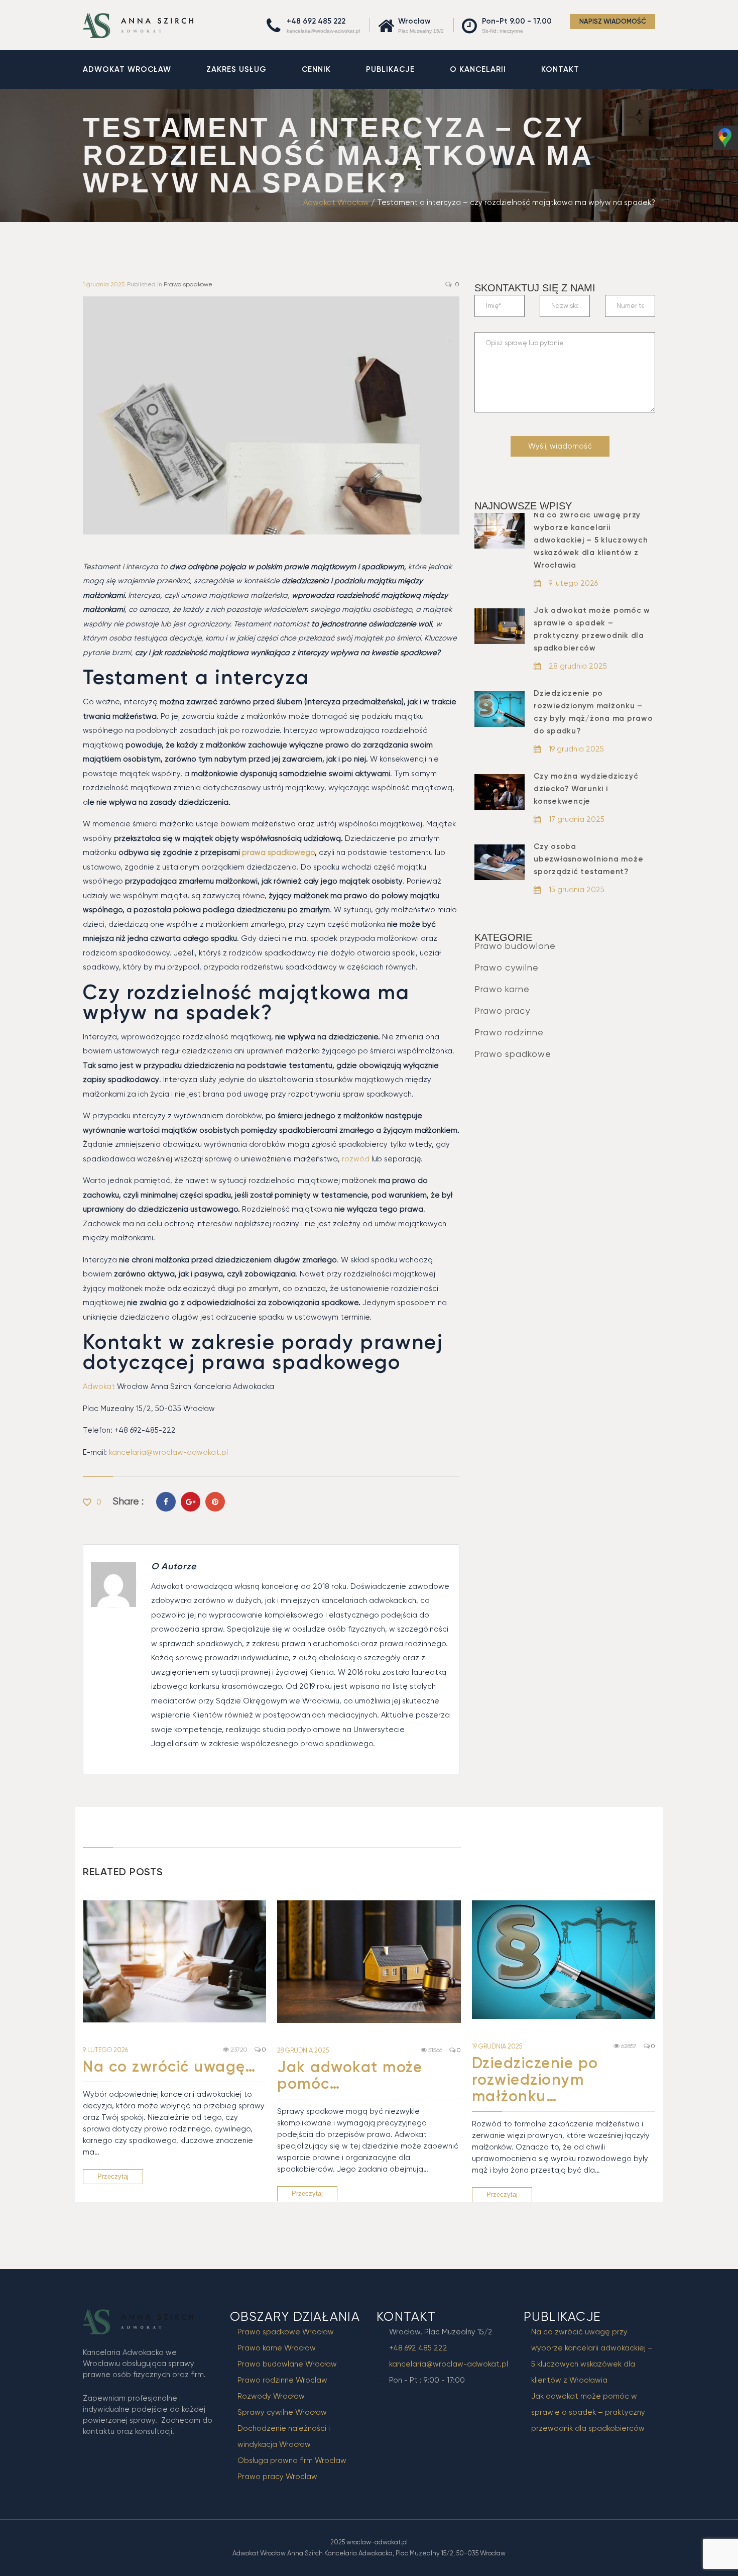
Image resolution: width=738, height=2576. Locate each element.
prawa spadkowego (277, 852)
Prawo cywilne (507, 967)
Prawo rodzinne (509, 1032)
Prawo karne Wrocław (277, 2348)
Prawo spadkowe (188, 284)
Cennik (316, 69)
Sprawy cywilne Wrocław (282, 2412)
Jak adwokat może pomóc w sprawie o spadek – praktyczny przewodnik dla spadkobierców (588, 2412)
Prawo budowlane (515, 946)
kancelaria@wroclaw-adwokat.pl (323, 31)
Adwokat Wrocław (127, 69)
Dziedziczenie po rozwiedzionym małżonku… (535, 2080)
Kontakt (560, 69)
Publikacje (390, 69)
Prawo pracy (502, 1010)
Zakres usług (236, 69)
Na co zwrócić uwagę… (169, 2067)
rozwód (356, 1159)
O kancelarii (478, 69)
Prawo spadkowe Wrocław (286, 2332)
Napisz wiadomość (613, 21)
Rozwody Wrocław (271, 2396)
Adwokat (99, 1386)
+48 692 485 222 (316, 21)
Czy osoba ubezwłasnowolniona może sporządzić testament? (588, 859)
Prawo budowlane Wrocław (287, 2364)
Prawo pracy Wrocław (277, 2477)
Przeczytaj (113, 2176)
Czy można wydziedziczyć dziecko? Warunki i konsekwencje (586, 789)
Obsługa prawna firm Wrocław (292, 2460)
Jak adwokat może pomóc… (350, 2075)
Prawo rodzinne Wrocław (282, 2380)
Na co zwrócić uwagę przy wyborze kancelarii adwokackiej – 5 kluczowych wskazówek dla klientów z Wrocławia (591, 540)
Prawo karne (502, 989)
